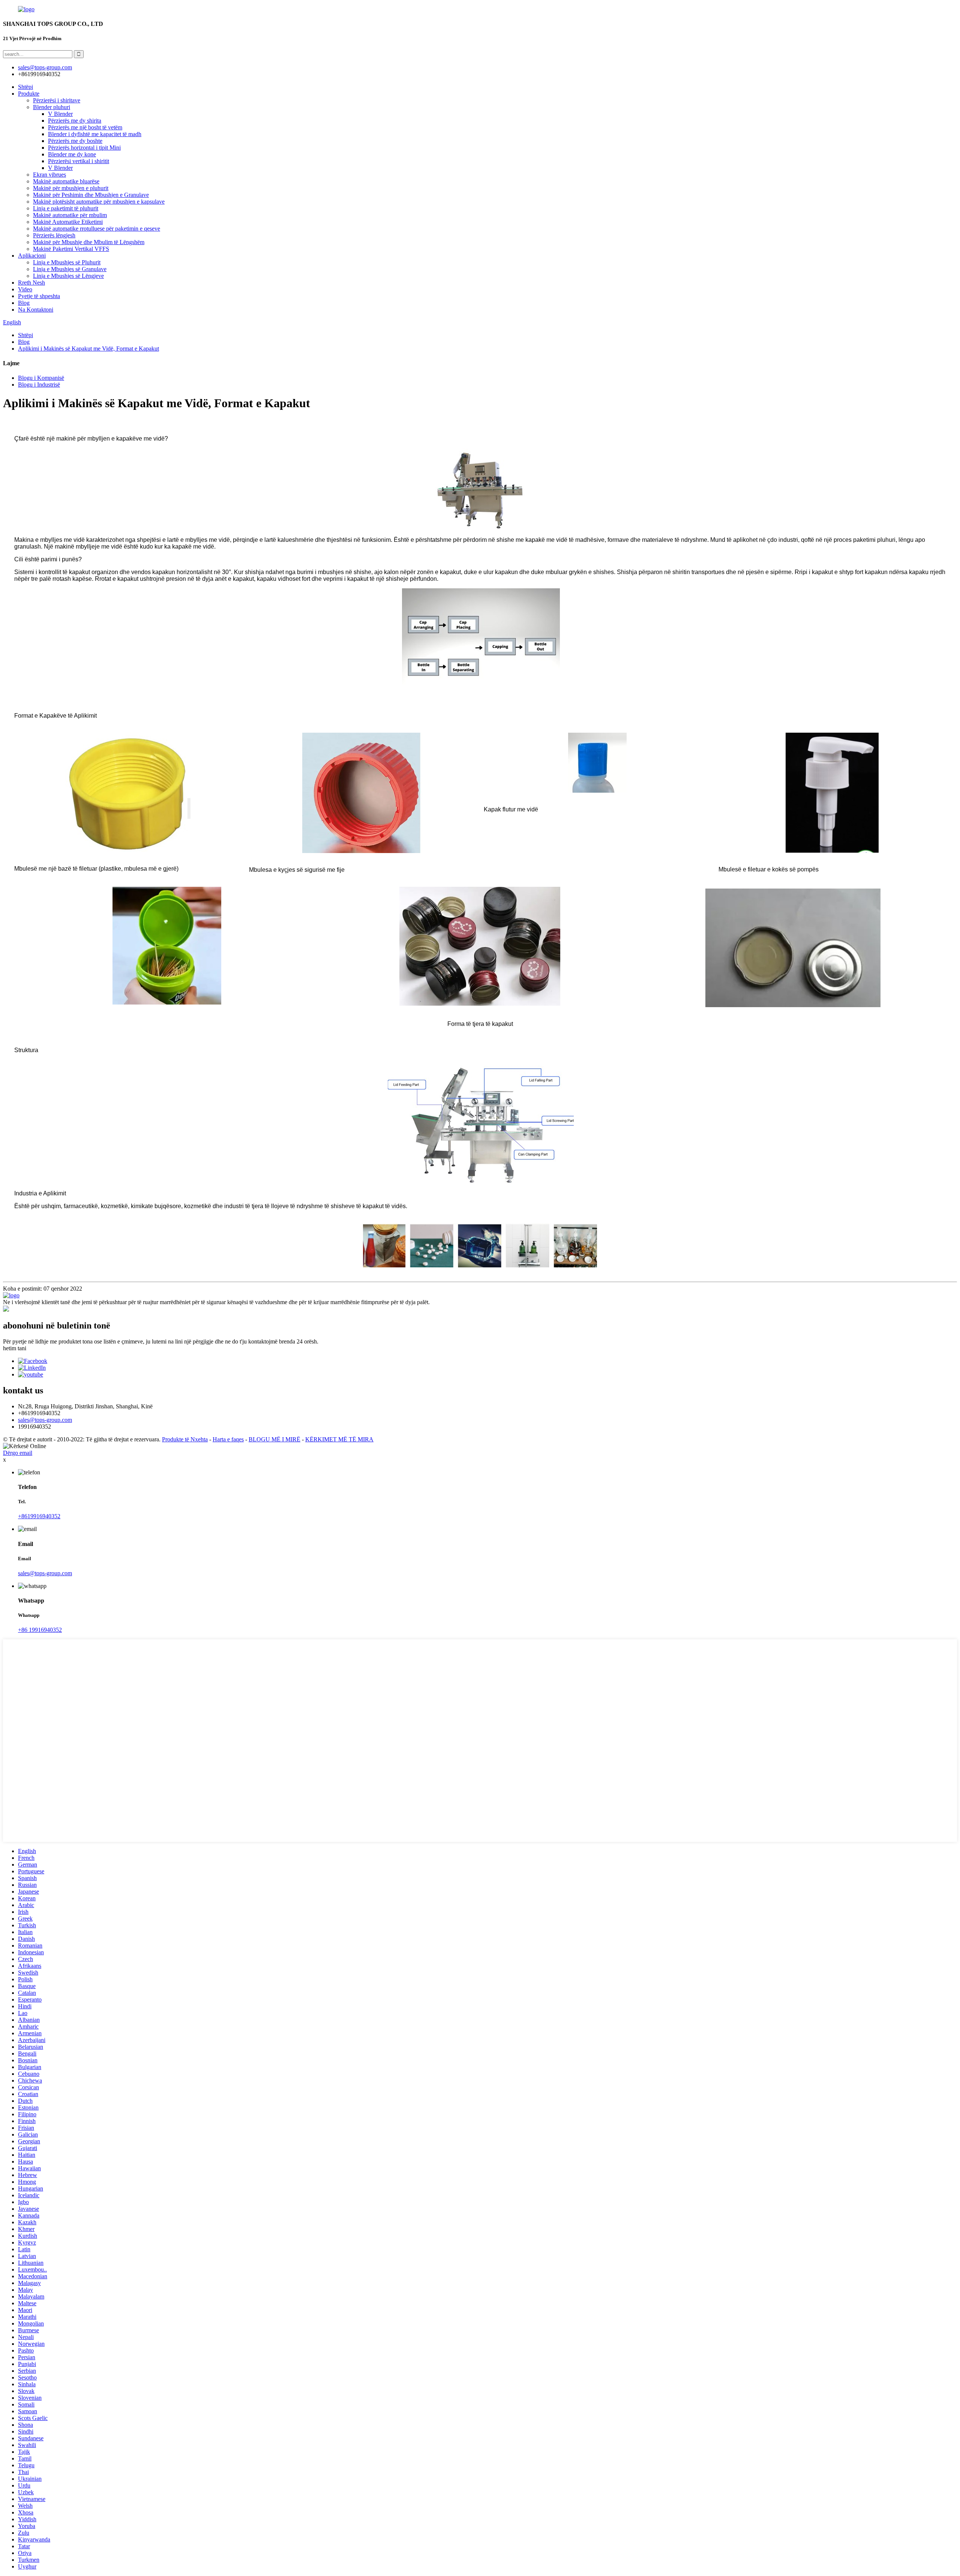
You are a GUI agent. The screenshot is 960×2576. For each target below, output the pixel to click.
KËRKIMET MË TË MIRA (339, 1439)
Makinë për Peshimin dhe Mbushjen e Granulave (91, 195)
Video (25, 289)
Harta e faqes (228, 1439)
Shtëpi (25, 87)
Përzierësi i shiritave (57, 100)
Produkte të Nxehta (185, 1439)
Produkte (29, 94)
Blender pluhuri (52, 107)
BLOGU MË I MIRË (274, 1439)
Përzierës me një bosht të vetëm (85, 127)
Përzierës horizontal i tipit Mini (84, 148)
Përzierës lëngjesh (54, 235)
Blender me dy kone (72, 154)
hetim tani (15, 1348)
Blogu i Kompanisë (41, 378)
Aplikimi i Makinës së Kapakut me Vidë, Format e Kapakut (88, 349)
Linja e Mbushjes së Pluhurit (67, 262)
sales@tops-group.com (45, 1420)
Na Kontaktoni (36, 310)
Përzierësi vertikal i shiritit (79, 161)
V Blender (60, 114)
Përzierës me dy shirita (75, 121)
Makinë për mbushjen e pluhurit (71, 188)
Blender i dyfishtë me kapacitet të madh (95, 134)
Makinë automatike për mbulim (70, 215)
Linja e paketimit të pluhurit (66, 208)
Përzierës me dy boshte (75, 141)
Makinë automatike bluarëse (66, 181)
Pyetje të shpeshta (39, 296)
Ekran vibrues (49, 175)
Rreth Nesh (31, 283)
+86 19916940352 (40, 1630)
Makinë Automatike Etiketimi (68, 222)
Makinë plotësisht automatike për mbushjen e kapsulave (99, 202)
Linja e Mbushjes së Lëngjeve (68, 276)
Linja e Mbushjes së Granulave (70, 269)
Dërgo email (18, 1453)
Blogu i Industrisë (39, 385)
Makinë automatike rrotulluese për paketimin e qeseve (97, 229)
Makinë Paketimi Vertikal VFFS (71, 249)
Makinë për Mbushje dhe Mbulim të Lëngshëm (89, 242)
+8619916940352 (39, 1516)
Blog (24, 303)
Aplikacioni (32, 256)
